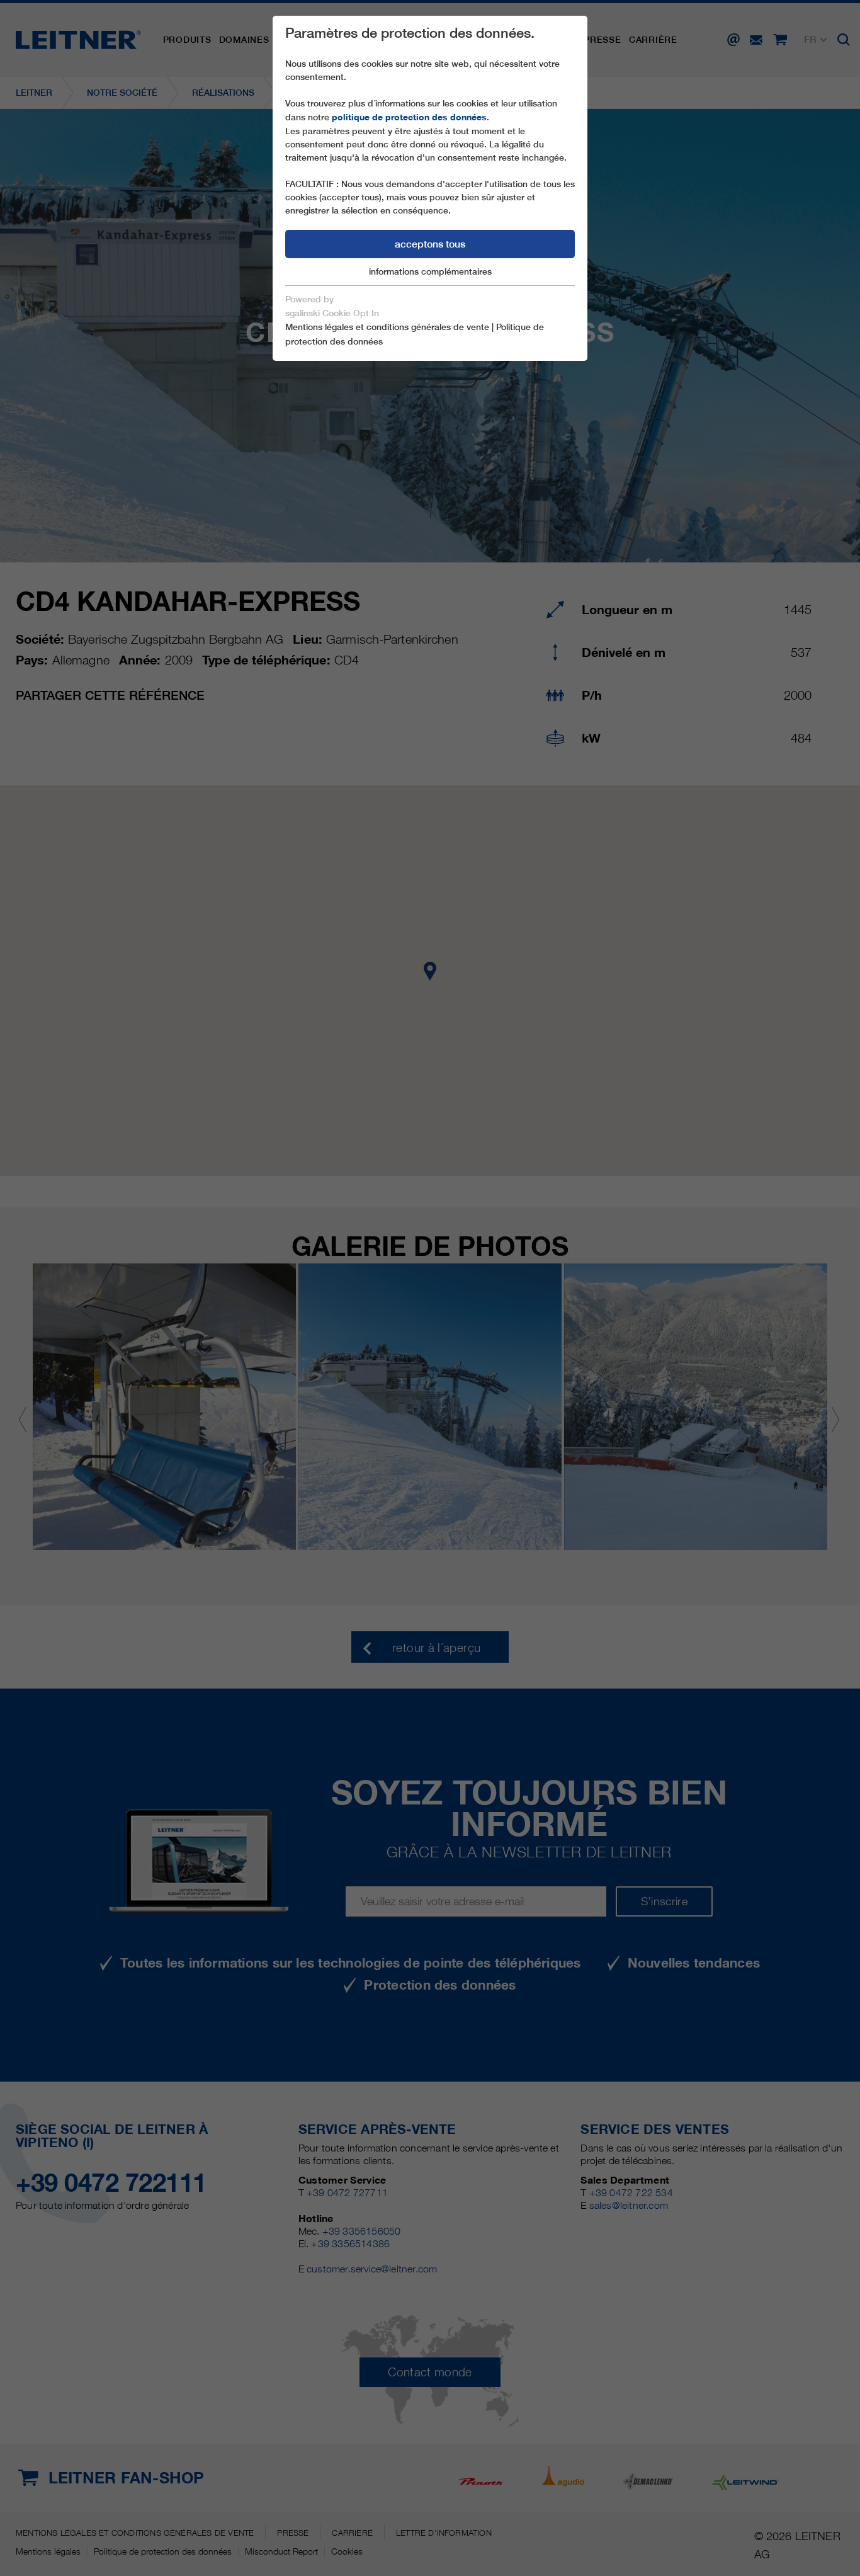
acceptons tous (430, 244)
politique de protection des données (409, 117)
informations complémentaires (430, 271)
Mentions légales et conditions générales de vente (387, 327)
